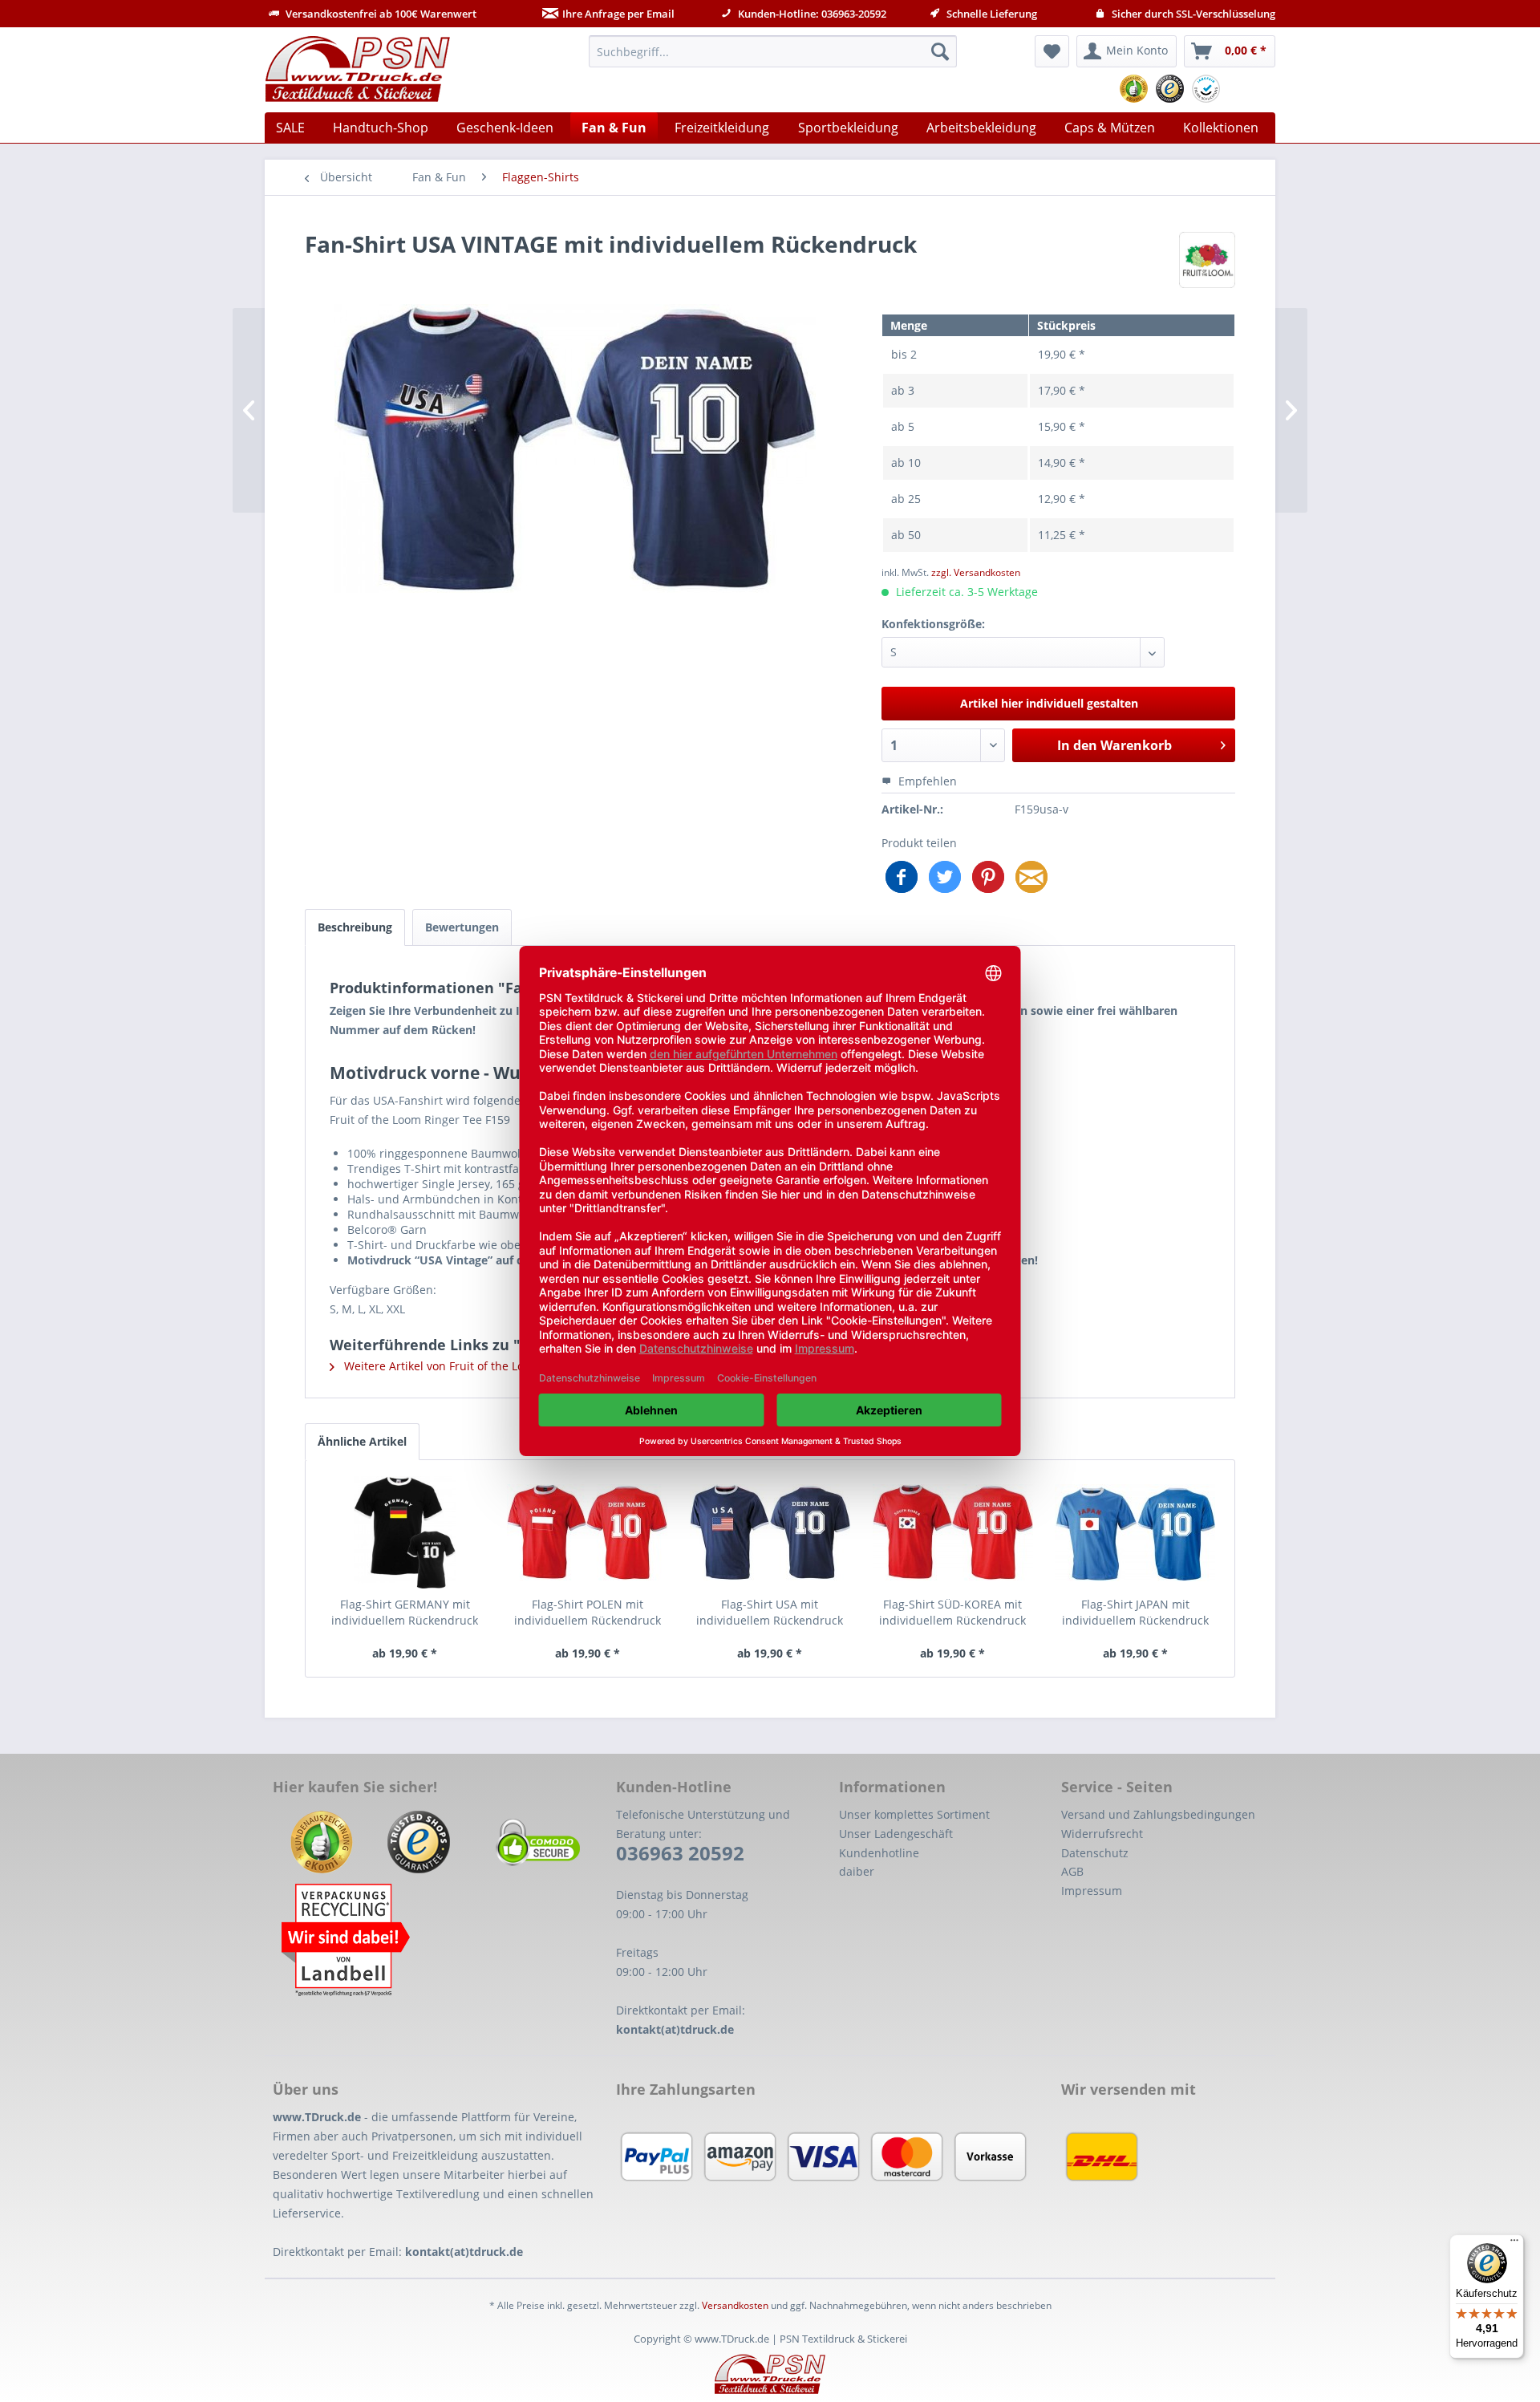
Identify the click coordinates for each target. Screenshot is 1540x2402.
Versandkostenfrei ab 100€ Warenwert (380, 14)
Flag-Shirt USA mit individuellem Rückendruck (770, 1612)
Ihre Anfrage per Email (618, 14)
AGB (1072, 1871)
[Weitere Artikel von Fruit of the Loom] (1207, 260)
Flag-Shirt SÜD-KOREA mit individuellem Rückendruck (952, 1612)
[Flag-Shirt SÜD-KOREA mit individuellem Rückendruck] (953, 1532)
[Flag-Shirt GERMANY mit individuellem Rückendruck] (405, 1532)
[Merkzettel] (1052, 51)
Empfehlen (926, 781)
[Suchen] (940, 51)
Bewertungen (462, 927)
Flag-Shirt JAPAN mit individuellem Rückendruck (1135, 1612)
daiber (857, 1871)
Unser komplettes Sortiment (914, 1814)
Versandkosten (735, 2305)
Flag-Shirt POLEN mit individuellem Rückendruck (588, 1612)
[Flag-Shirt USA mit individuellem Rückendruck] (770, 1532)
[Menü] (1514, 2244)
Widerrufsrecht (1102, 1834)
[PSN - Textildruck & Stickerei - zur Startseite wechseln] (358, 69)
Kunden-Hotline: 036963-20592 (811, 14)
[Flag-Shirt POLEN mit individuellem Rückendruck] (588, 1532)
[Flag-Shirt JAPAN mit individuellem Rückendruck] (1135, 1532)
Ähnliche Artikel (362, 1441)
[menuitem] (773, 51)
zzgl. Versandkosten (976, 572)
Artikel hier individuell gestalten (1049, 703)
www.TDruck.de (317, 2117)
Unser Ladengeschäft (896, 1834)
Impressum (1092, 1891)
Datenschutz (1095, 1853)
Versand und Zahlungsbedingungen (1158, 1814)
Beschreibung (355, 927)
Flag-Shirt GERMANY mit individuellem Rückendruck (405, 1612)
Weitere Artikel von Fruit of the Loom (441, 1366)
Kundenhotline (879, 1853)
